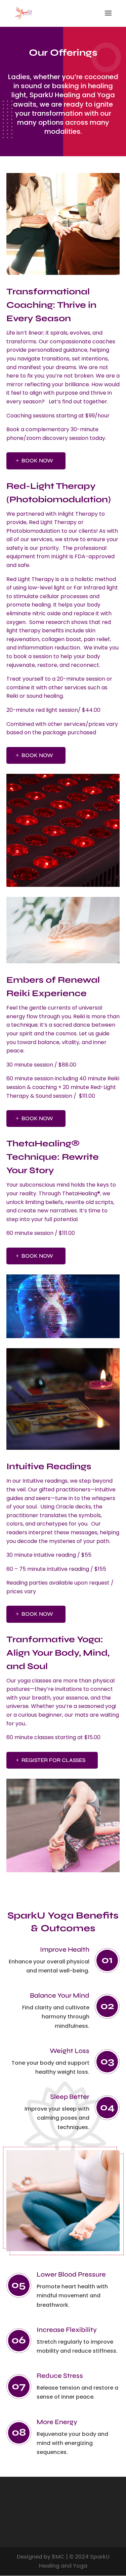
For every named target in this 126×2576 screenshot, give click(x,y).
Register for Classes (53, 1760)
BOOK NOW (37, 461)
